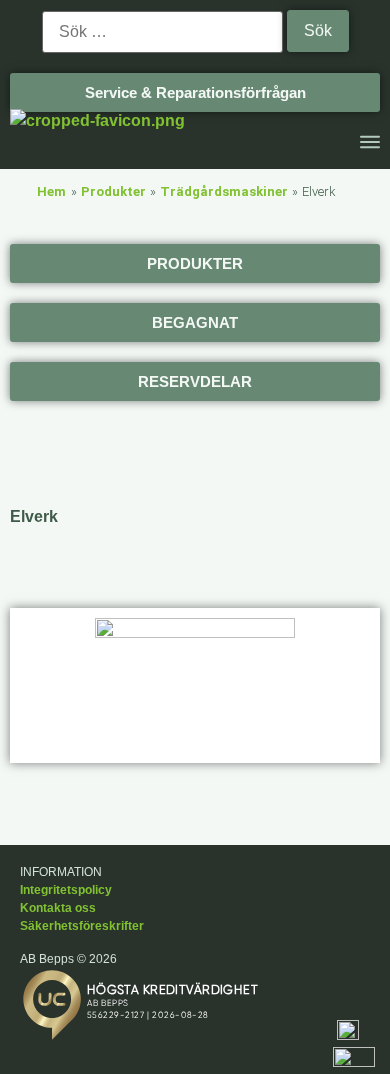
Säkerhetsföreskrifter (82, 926)
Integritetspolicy (66, 890)
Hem (51, 191)
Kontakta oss (58, 908)
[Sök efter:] (162, 32)
